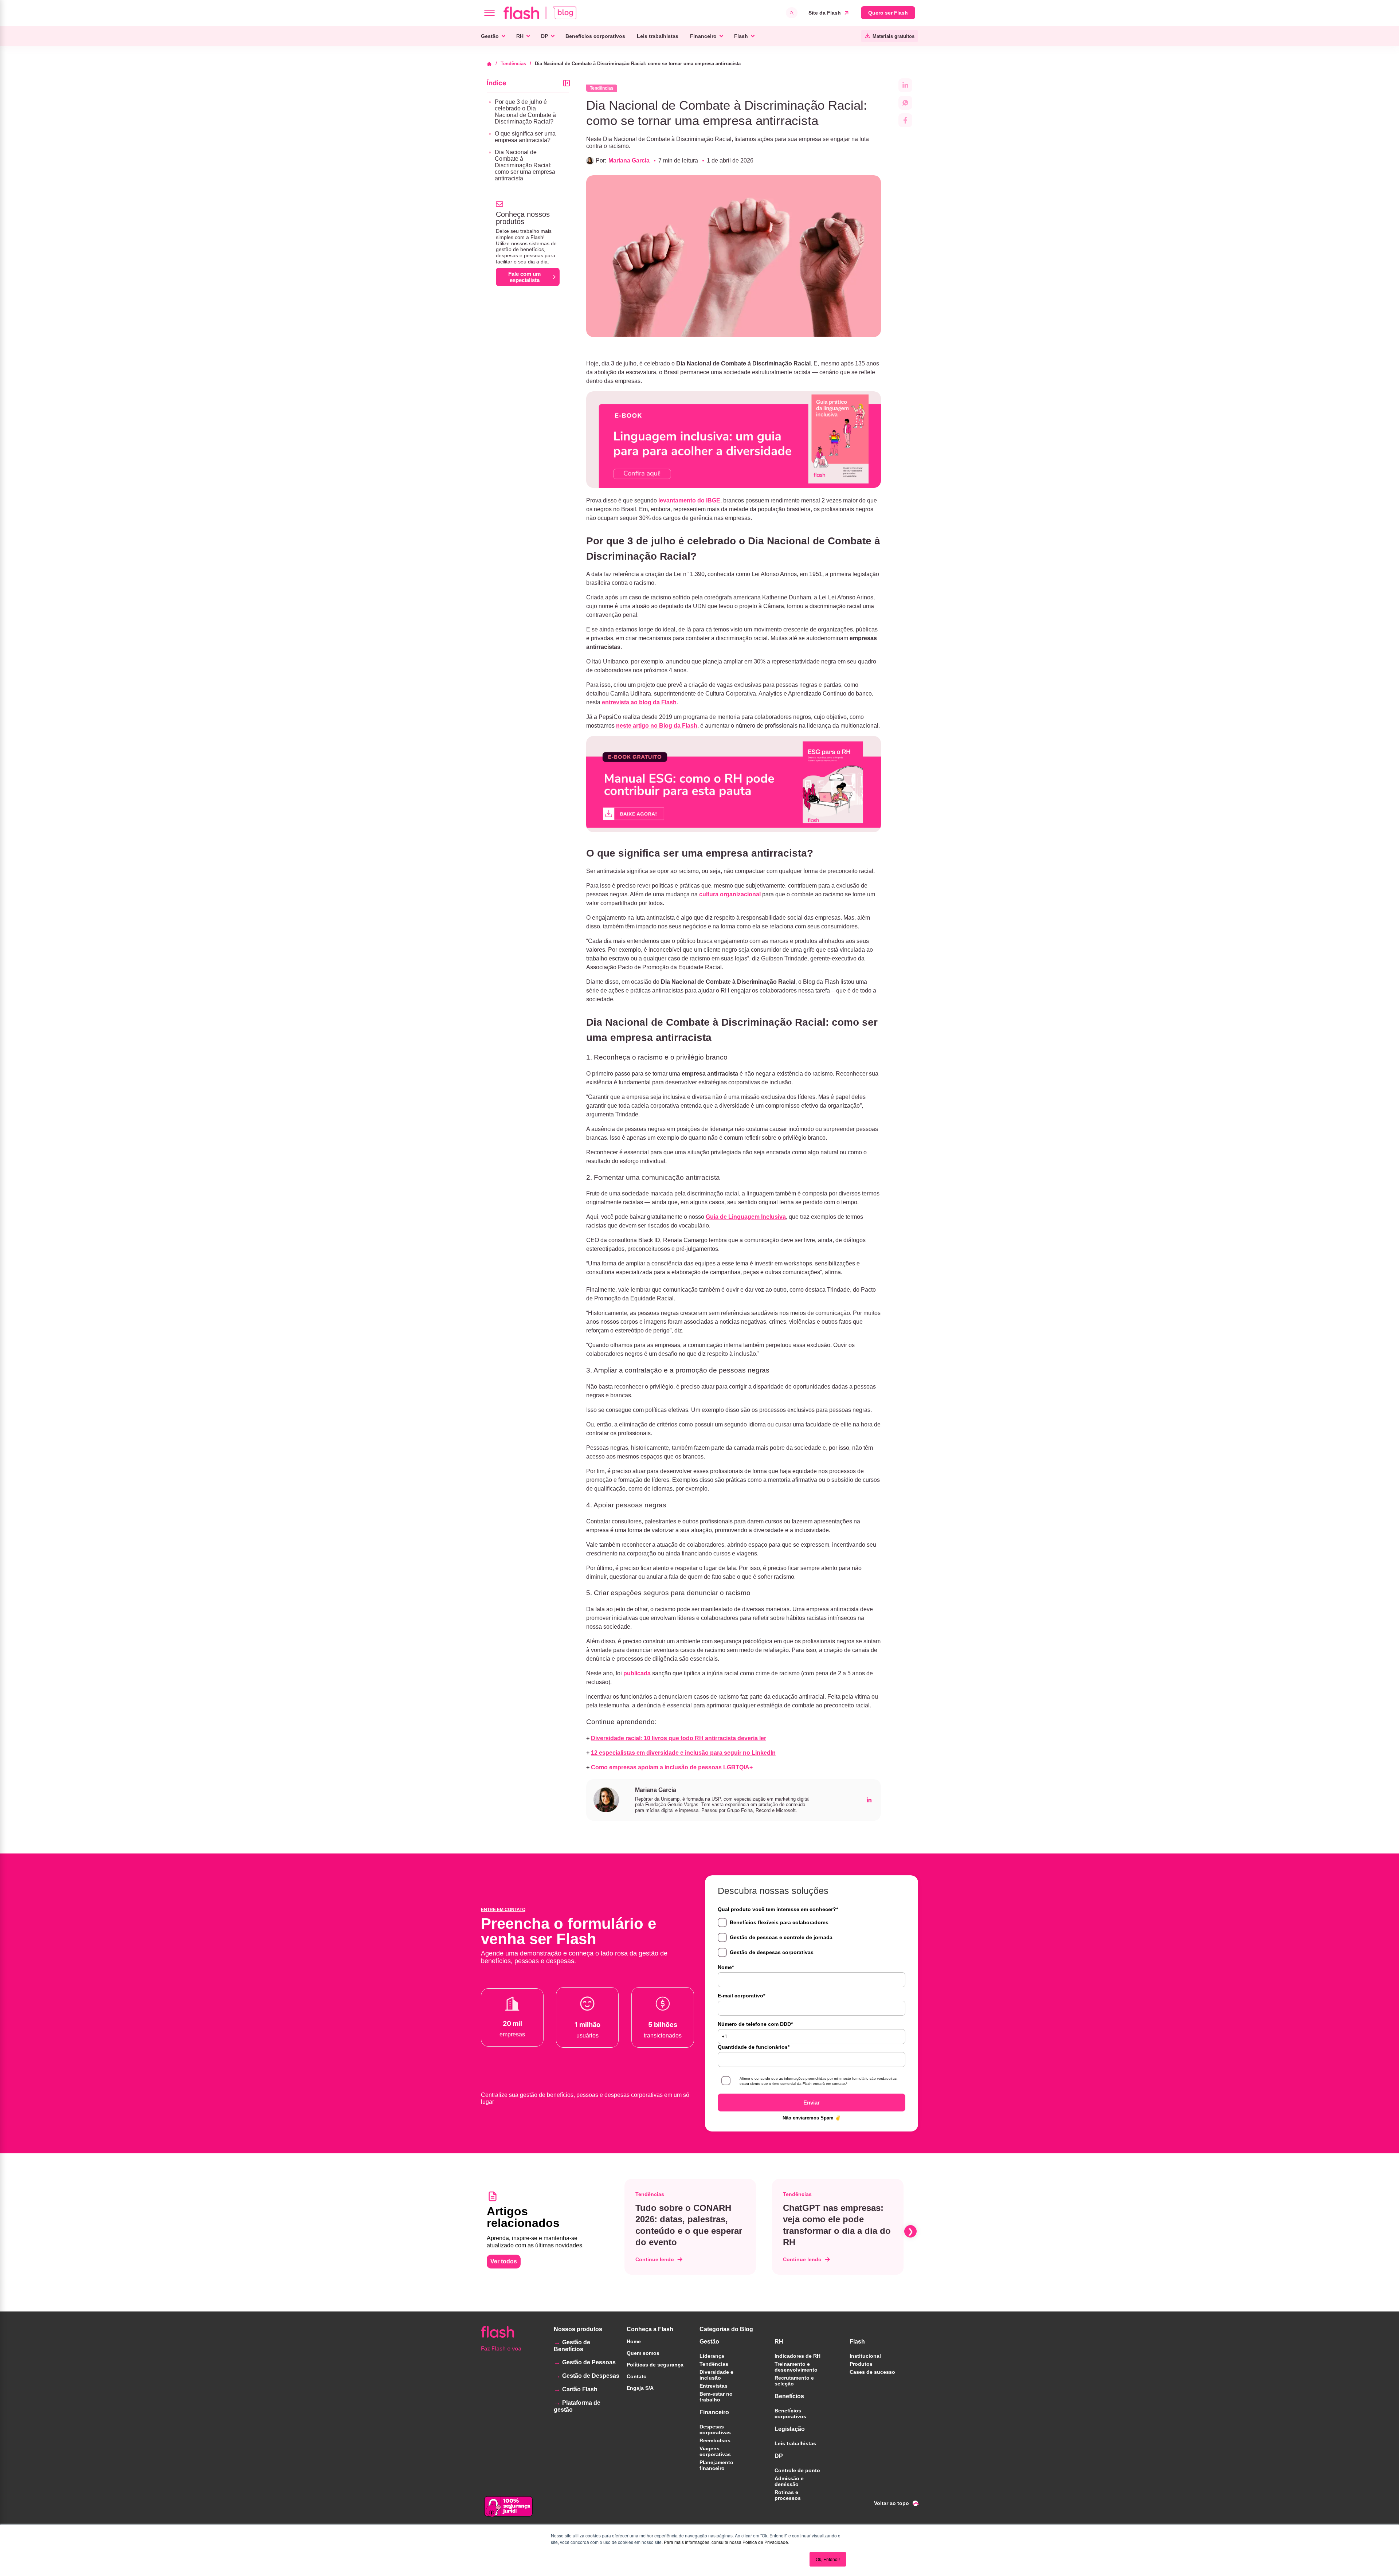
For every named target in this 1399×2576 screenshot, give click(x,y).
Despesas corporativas (715, 2430)
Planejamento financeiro (716, 2465)
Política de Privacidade (765, 2542)
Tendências (513, 64)
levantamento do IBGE (689, 500)
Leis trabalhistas (658, 36)
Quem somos (643, 2353)
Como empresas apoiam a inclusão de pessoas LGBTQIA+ (672, 1767)
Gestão (490, 36)
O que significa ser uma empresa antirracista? (525, 137)
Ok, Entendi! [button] (828, 2559)
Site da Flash (825, 13)
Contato (637, 2376)
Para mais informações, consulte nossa (703, 2542)
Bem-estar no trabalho (716, 2397)
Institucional (865, 2356)
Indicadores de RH (798, 2356)
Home (634, 2341)
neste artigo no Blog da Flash (657, 726)
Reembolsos (715, 2440)
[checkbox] (812, 1937)
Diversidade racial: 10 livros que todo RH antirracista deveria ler (679, 1738)
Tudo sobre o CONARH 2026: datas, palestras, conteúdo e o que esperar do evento (689, 2225)
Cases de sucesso (872, 2372)
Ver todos (504, 2261)
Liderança (712, 2356)
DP (544, 36)
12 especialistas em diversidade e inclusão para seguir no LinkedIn (683, 1753)
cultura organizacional (730, 894)
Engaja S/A (640, 2388)
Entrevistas (714, 2386)
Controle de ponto (797, 2470)
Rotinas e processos (788, 2495)
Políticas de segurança (655, 2365)
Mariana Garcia (629, 160)
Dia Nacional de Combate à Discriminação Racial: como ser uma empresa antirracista (525, 165)
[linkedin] (869, 1800)
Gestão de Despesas (591, 2376)
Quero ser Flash (888, 13)
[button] (623, 2231)
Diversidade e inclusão (716, 2375)
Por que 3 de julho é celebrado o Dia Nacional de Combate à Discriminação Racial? (525, 112)
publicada (637, 1673)
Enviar (812, 2103)
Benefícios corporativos (595, 36)
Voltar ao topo (891, 2503)
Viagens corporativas (715, 2451)
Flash (741, 36)
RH (520, 36)
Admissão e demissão (789, 2481)
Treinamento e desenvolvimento (796, 2367)
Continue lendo (655, 2259)
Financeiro (703, 36)
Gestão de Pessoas (589, 2362)
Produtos (861, 2364)
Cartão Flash (580, 2389)
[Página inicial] (492, 64)
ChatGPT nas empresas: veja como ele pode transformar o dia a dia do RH (837, 2225)
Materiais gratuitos (894, 36)
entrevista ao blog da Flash (639, 702)
